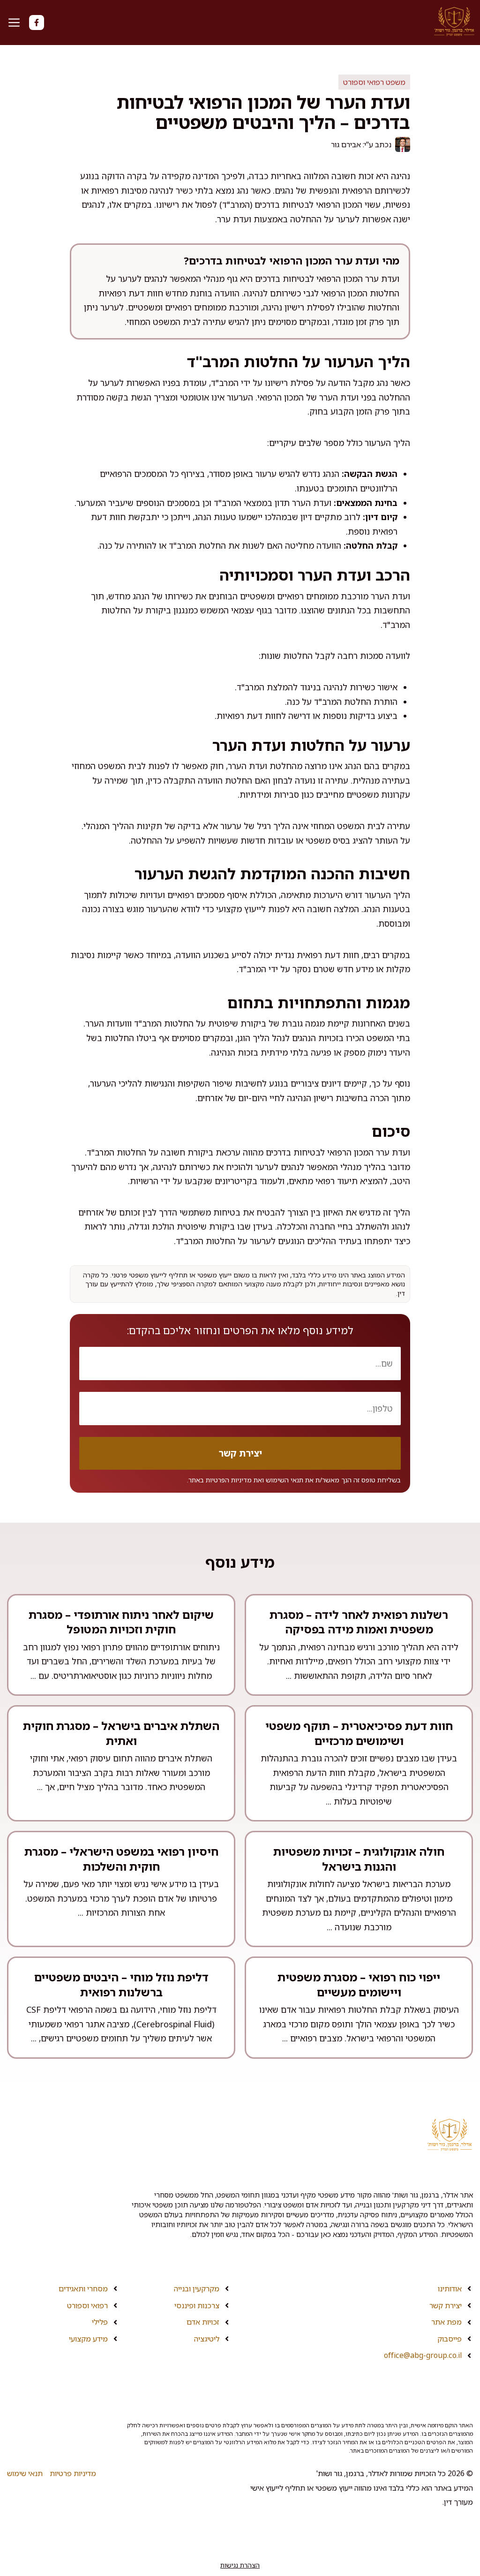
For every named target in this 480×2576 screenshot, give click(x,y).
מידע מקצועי (88, 2339)
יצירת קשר (446, 2305)
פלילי (100, 2322)
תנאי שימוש (25, 2473)
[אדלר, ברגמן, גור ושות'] (454, 22)
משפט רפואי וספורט (374, 82)
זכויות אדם (203, 2322)
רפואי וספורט (87, 2305)
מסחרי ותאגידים (83, 2289)
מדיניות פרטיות (73, 2473)
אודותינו (450, 2289)
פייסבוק (450, 2339)
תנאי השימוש (285, 1480)
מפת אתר (446, 2322)
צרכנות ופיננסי (197, 2305)
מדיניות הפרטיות (229, 1480)
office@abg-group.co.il (423, 2355)
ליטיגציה (207, 2339)
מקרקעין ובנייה (197, 2289)
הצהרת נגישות (240, 2565)
